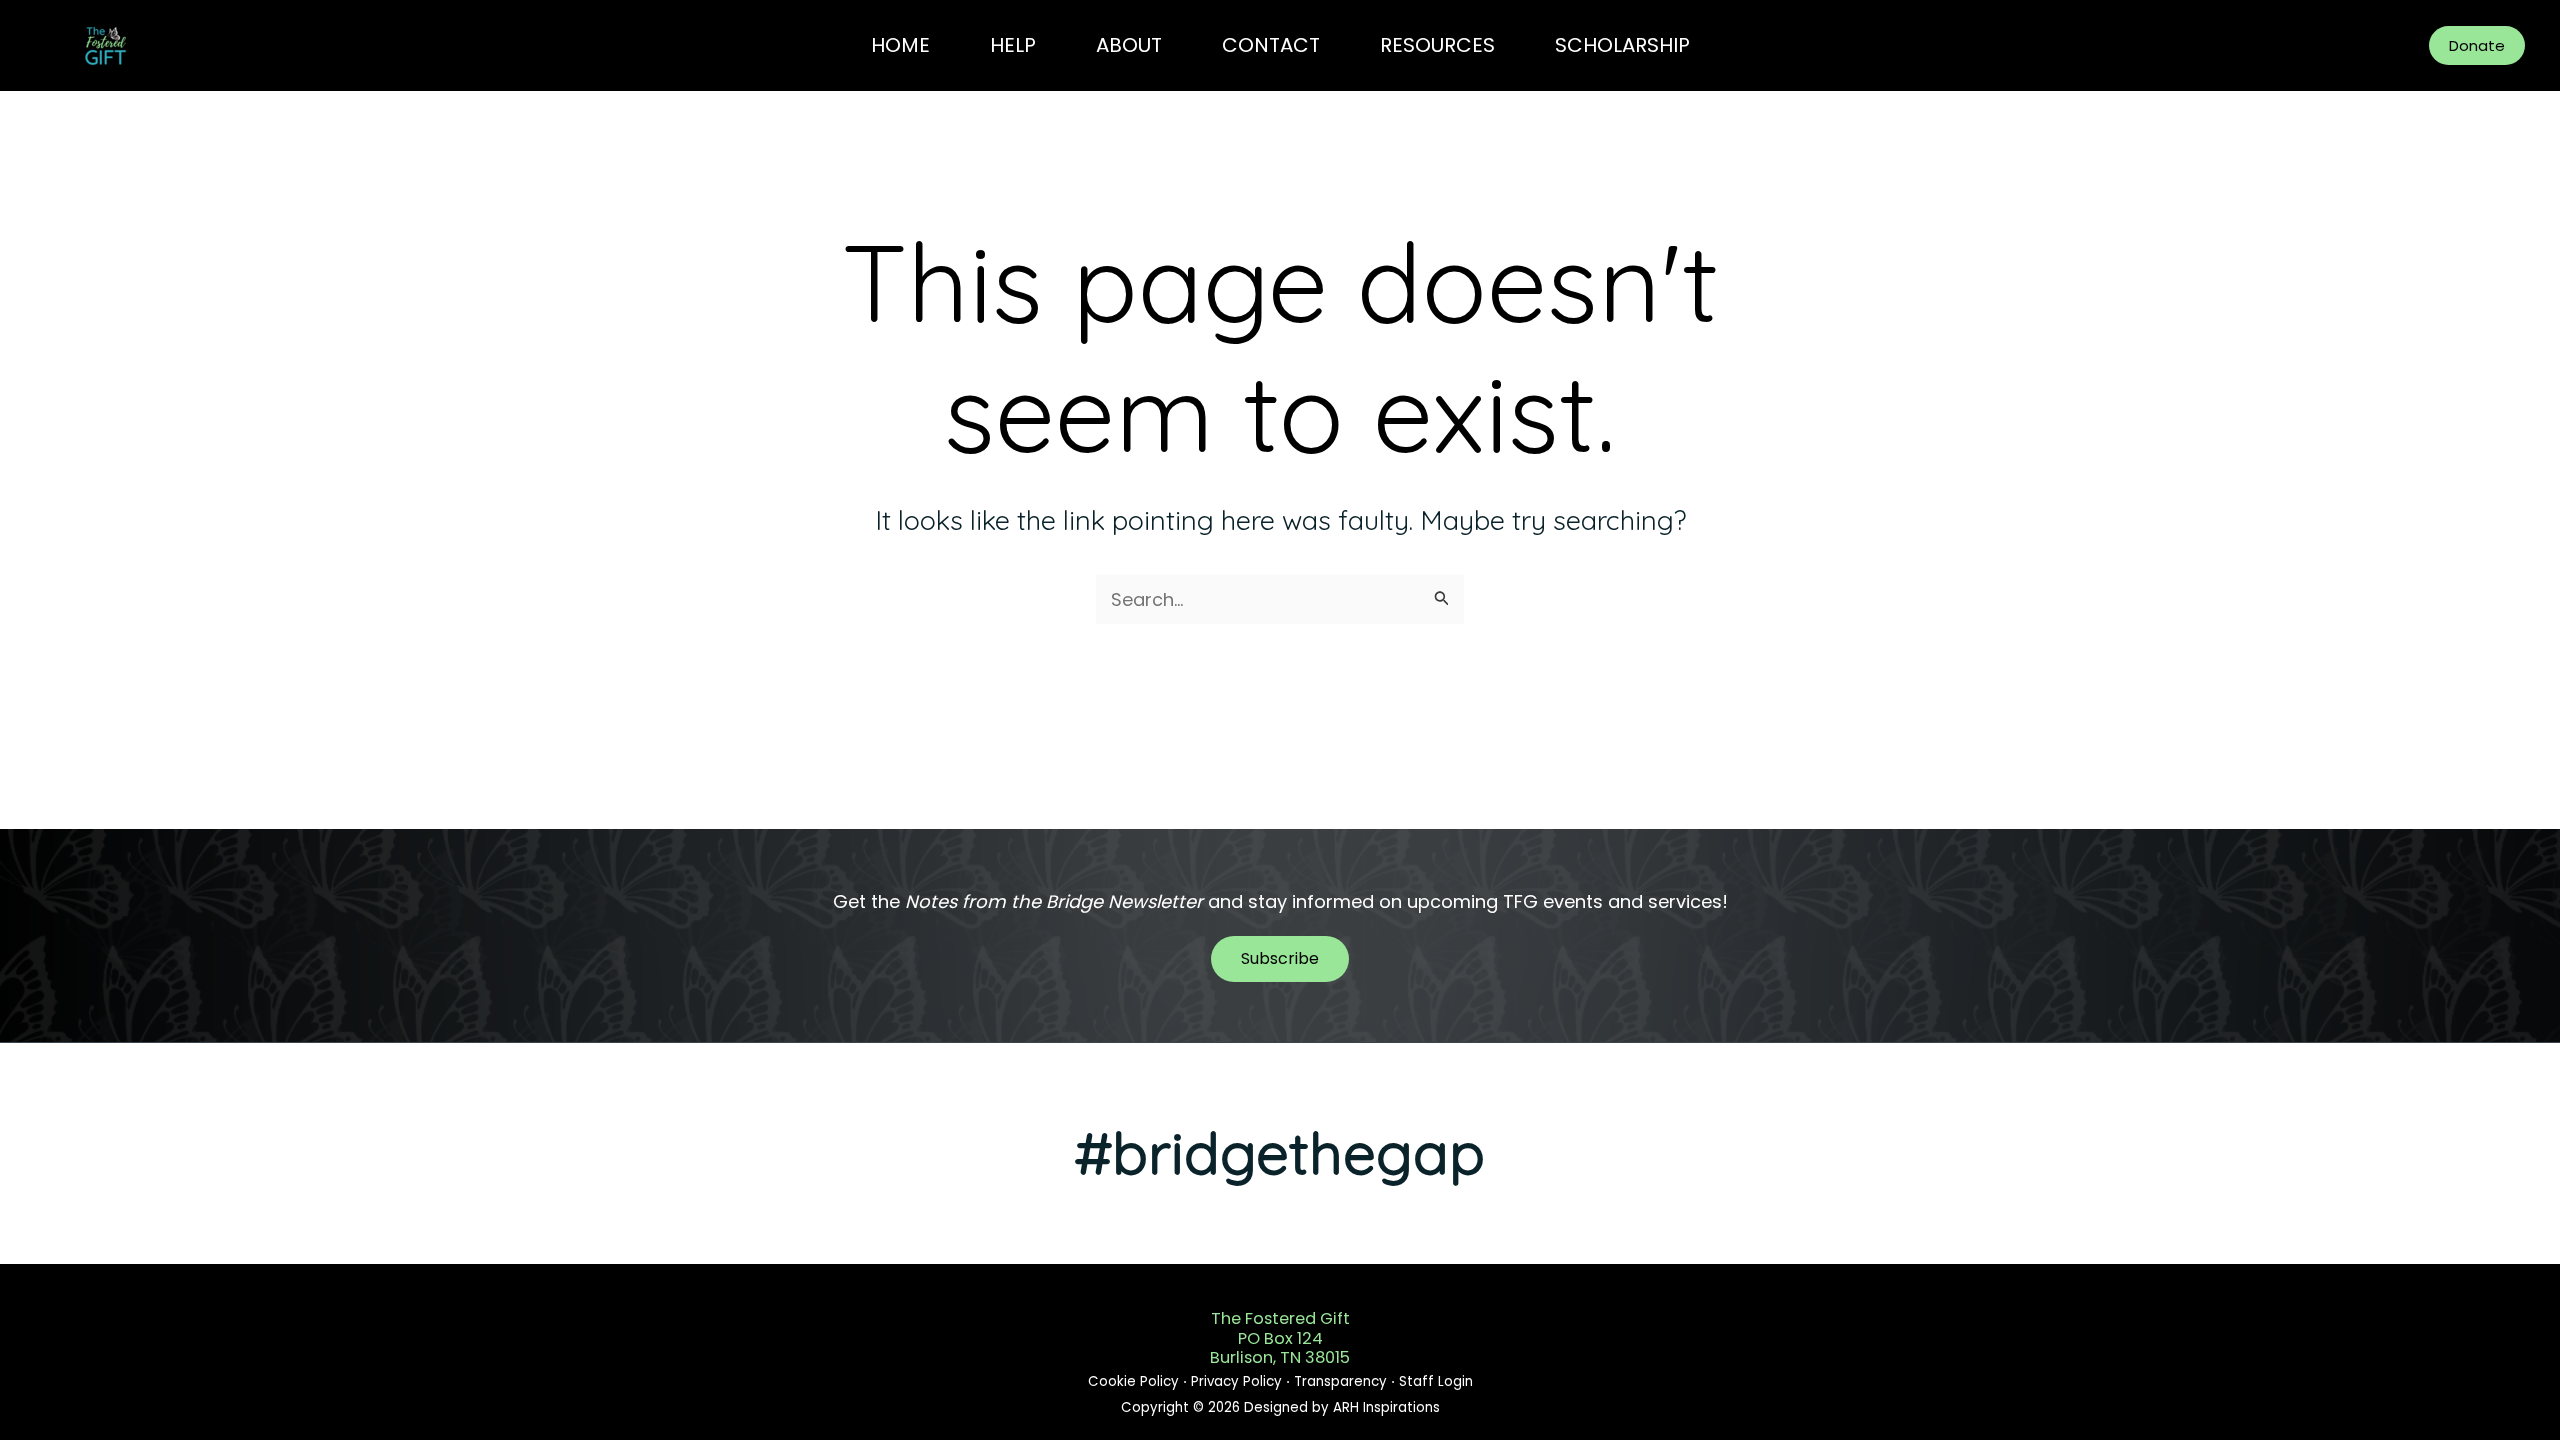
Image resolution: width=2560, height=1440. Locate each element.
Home (900, 45)
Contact (1271, 45)
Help (1013, 45)
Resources (1437, 45)
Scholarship (1622, 45)
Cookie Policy (1135, 1381)
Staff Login (1434, 1381)
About (1129, 45)
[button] (2477, 45)
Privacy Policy (1238, 1381)
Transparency (1342, 1381)
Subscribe (1280, 958)
